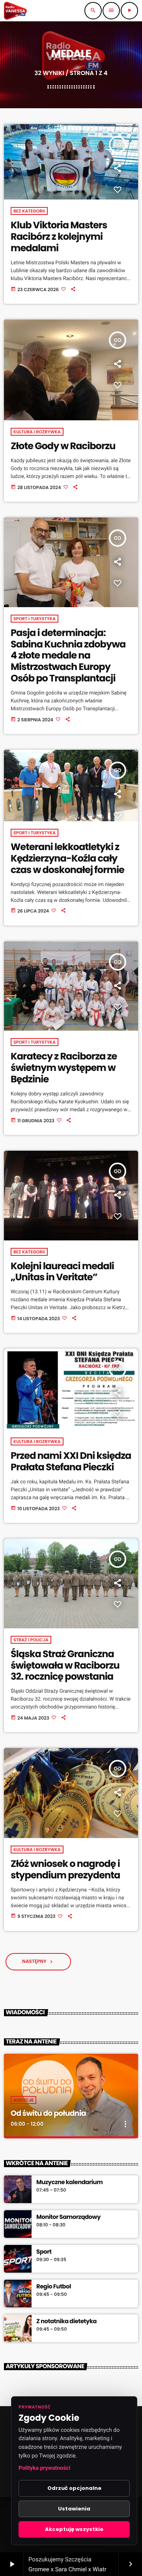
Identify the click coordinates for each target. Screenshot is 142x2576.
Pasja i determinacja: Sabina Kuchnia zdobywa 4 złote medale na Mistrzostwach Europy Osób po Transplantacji (68, 656)
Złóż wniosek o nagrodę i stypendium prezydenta (65, 1870)
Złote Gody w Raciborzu (63, 446)
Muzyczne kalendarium (69, 2183)
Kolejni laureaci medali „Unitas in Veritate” (62, 1272)
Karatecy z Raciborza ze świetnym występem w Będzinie (64, 1068)
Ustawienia (74, 2509)
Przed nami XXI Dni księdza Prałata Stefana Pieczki (71, 1462)
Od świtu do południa (48, 2113)
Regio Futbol (54, 2287)
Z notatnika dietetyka (66, 2322)
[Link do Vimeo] (15, 11)
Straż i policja (31, 1640)
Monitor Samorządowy (68, 2217)
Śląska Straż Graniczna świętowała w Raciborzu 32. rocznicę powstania (65, 1666)
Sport (44, 2252)
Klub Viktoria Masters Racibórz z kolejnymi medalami (59, 237)
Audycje (23, 2100)
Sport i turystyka (35, 619)
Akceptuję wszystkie (74, 2529)
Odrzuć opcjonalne (74, 2488)
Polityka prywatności (44, 2468)
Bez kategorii (29, 211)
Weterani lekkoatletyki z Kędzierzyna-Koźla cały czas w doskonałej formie (67, 859)
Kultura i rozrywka (37, 432)
